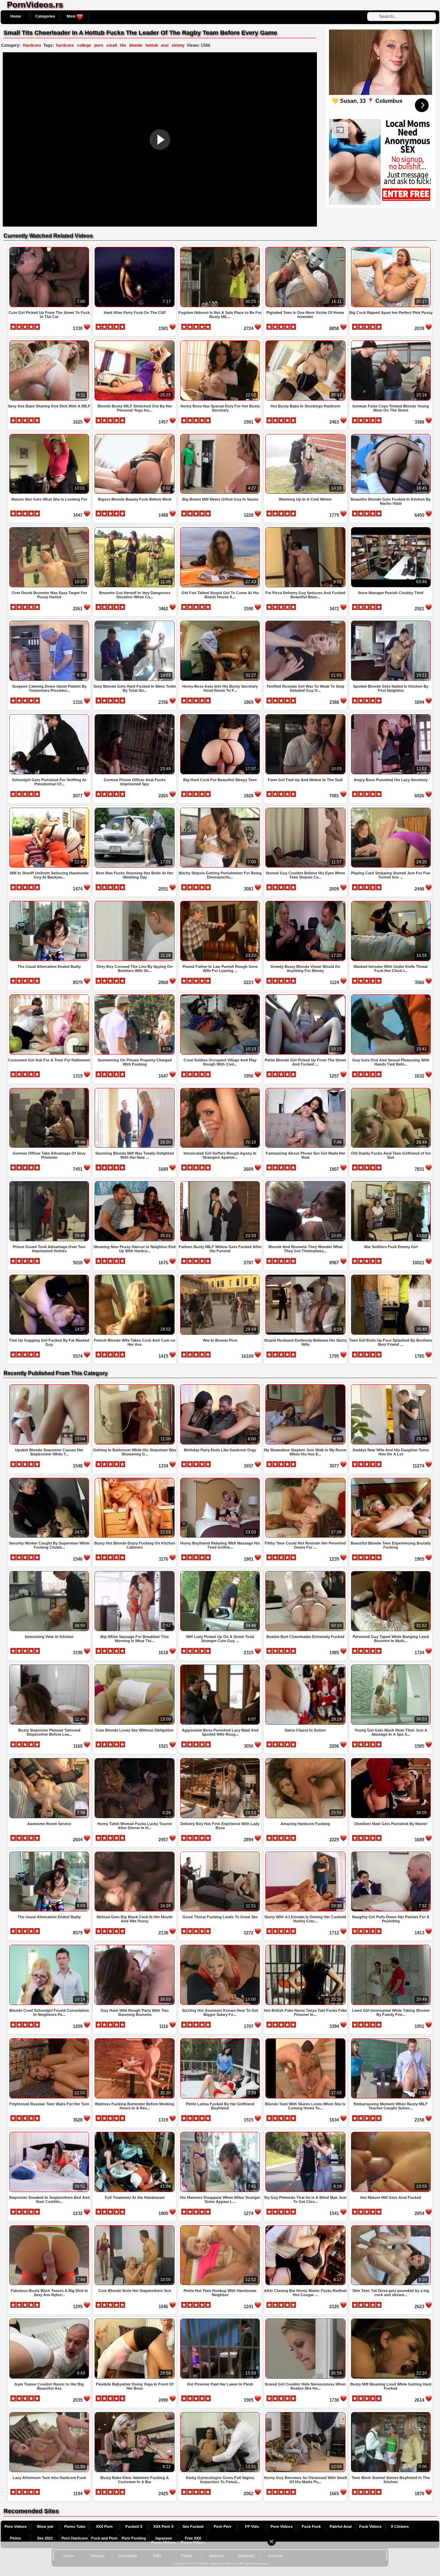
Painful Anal (341, 2526)
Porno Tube (75, 2526)
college (84, 45)
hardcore (65, 45)
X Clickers (400, 2526)
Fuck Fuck (311, 2526)
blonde (136, 45)
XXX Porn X (163, 2526)
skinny (178, 45)
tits (123, 45)
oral (165, 45)
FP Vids (252, 2526)
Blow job (45, 2526)
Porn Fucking (134, 2538)
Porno (15, 2538)
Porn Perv (223, 2526)
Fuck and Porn (104, 2538)
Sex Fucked (193, 2526)
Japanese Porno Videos (163, 2540)
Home (16, 16)
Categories (45, 16)
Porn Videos (15, 2526)
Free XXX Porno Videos (193, 2540)
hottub (152, 45)
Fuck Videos (370, 2526)
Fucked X (134, 2526)
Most (72, 16)
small (112, 45)
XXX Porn (104, 2526)
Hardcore (32, 45)
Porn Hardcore (75, 2538)
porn (99, 45)
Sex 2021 (45, 2538)
